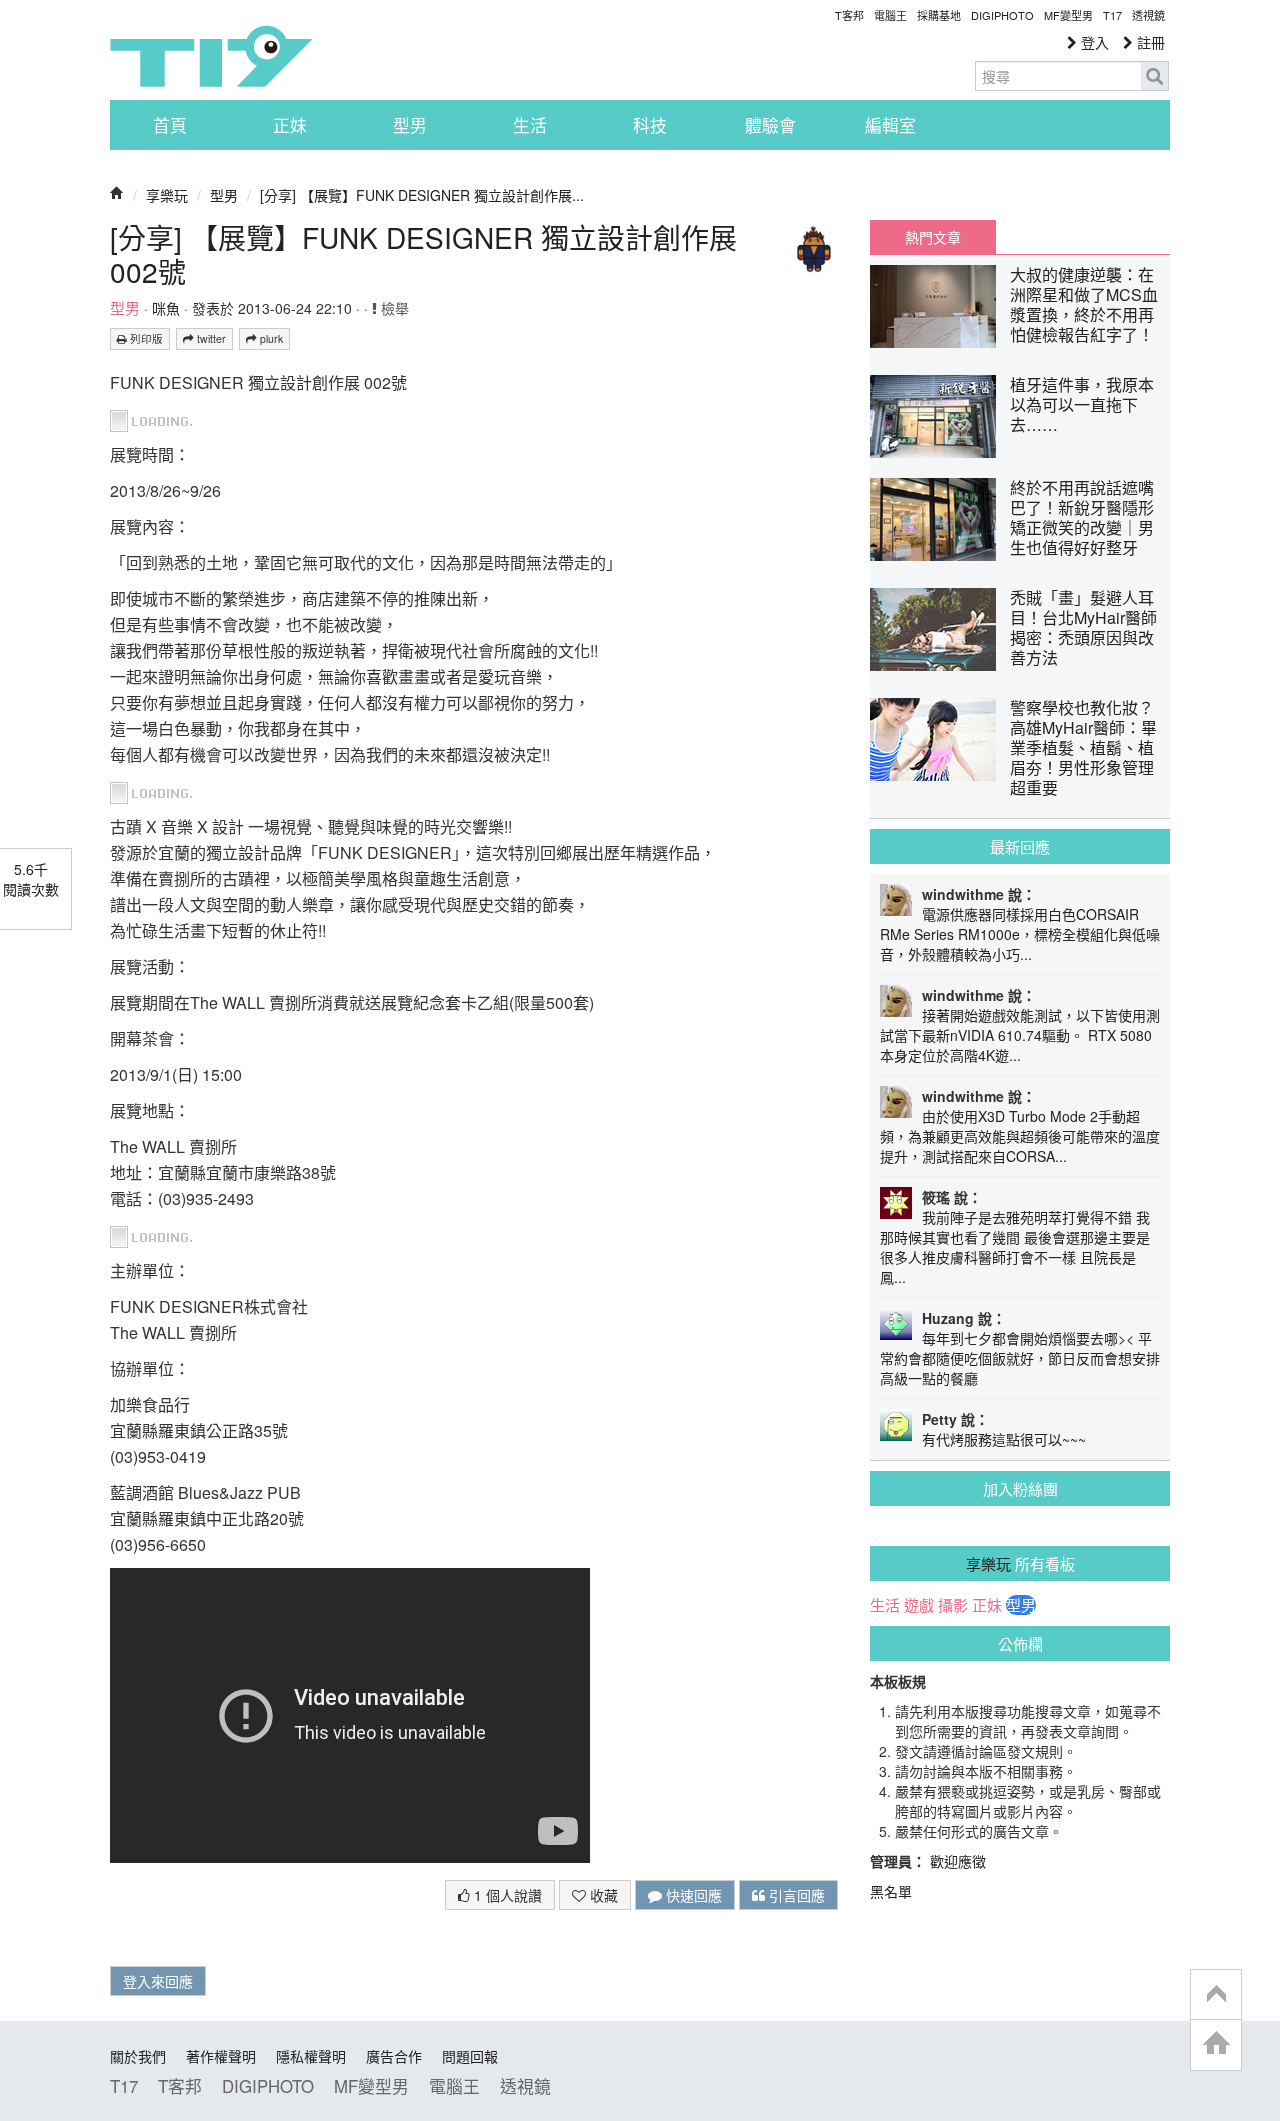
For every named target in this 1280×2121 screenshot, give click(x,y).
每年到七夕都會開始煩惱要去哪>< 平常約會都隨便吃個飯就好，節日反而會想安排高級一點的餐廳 (1020, 1358)
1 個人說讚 (506, 1895)
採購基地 (939, 15)
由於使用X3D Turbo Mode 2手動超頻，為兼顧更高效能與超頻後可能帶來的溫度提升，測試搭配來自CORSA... (1020, 1136)
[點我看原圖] (157, 418)
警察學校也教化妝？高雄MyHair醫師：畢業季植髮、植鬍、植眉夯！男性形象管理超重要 (1083, 747)
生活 (530, 125)
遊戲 (919, 1605)
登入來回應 (158, 1981)
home (1216, 2044)
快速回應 (692, 1895)
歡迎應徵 (958, 1861)
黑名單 (891, 1891)
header (1216, 1995)
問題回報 (470, 2056)
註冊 (1149, 42)
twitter (210, 338)
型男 (410, 125)
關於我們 (138, 2056)
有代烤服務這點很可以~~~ (1004, 1439)
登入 (1093, 42)
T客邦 (849, 15)
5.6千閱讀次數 (31, 879)
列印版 (145, 338)
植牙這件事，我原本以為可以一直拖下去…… (1082, 404)
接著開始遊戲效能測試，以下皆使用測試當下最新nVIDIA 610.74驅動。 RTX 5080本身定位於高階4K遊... (1020, 1035)
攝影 (953, 1605)
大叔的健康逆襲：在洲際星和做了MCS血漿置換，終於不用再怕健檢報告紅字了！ (1084, 304)
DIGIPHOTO (1002, 15)
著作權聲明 (221, 2056)
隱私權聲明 (311, 2056)
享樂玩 (167, 195)
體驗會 (770, 125)
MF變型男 (1068, 15)
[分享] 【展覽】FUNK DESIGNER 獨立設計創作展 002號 (423, 254)
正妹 (290, 125)
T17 (211, 56)
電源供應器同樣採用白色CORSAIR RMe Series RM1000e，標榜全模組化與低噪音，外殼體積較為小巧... (1020, 934)
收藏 (602, 1895)
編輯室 (890, 125)
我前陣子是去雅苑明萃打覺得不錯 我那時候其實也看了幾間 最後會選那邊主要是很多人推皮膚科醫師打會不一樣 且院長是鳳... (1015, 1247)
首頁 (170, 125)
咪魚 (166, 308)
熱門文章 (933, 237)
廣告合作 (394, 2056)
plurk (270, 338)
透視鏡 (1148, 15)
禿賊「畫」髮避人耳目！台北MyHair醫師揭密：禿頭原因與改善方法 (1083, 627)
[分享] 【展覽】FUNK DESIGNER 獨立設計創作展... (422, 195)
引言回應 (795, 1895)
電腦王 (890, 15)
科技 (650, 125)
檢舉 (393, 308)
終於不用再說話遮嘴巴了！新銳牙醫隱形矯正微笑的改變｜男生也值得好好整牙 (1082, 517)
